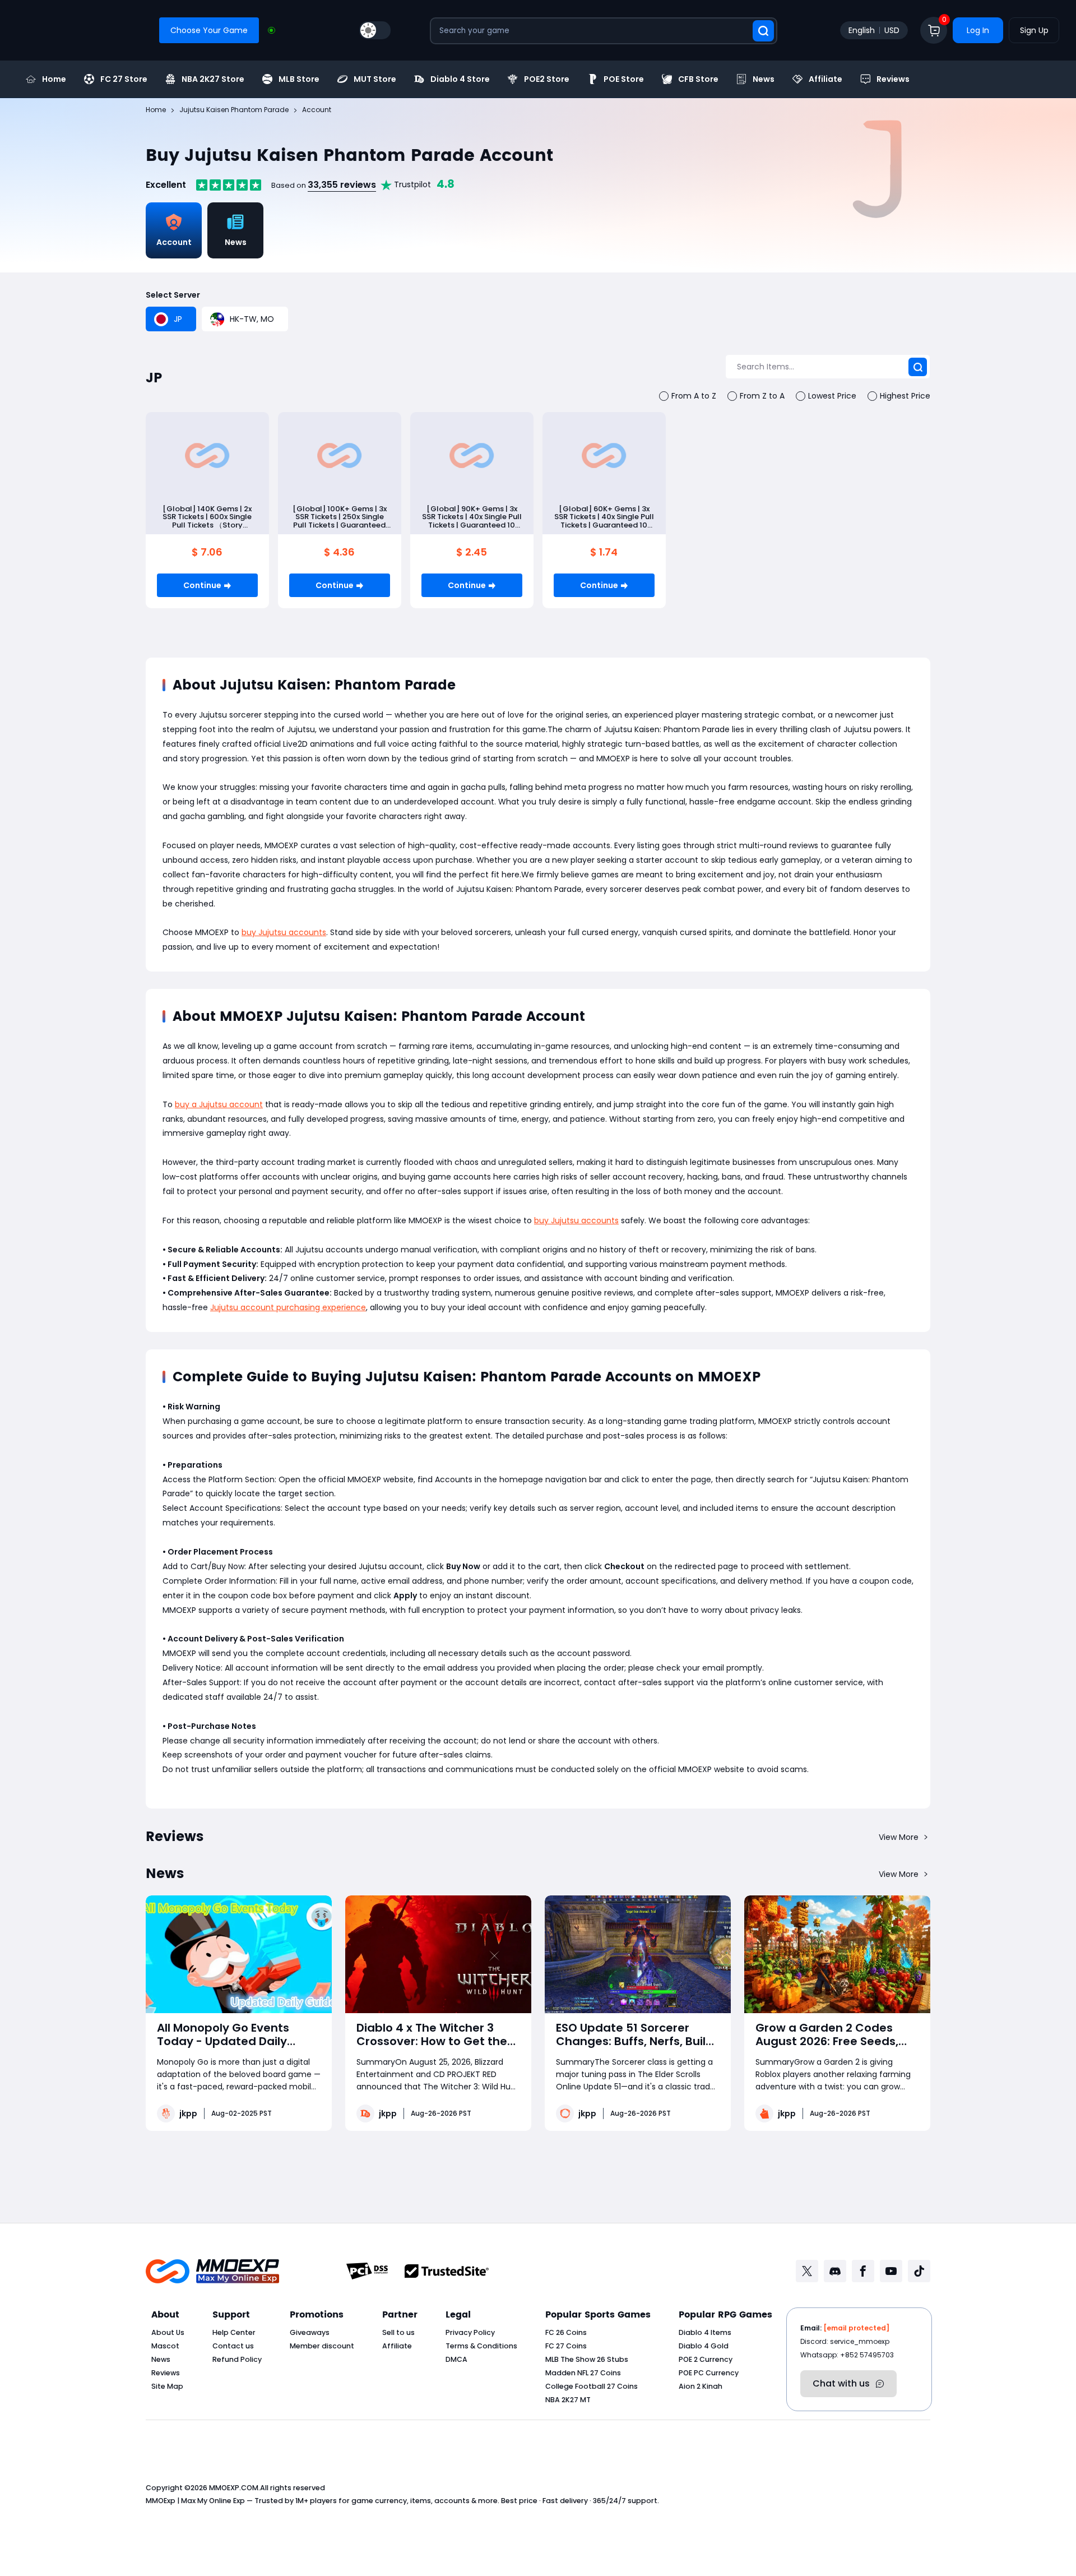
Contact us (233, 2346)
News (764, 79)
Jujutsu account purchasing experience (288, 1307)
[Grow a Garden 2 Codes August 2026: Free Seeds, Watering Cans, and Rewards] (837, 1954)
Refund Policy (237, 2359)
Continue (202, 585)
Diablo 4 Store (460, 79)
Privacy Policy (470, 2332)
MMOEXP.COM (234, 2488)
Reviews (893, 79)
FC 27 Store (124, 79)
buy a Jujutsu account (219, 1104)
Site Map (167, 2386)
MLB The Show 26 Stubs (587, 2359)
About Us (168, 2332)
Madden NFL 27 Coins (583, 2373)
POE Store (624, 79)
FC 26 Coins (566, 2332)
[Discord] (835, 2271)
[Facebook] (863, 2271)
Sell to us (398, 2332)
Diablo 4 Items (705, 2332)
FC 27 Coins (566, 2346)
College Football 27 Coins (592, 2386)
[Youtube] (891, 2271)
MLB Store (299, 79)
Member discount (322, 2346)
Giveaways (310, 2332)
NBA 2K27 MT (568, 2400)
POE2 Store (547, 79)
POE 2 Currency (706, 2359)
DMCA (456, 2359)
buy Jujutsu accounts (284, 932)
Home (54, 79)
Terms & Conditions (481, 2346)
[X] (807, 2271)
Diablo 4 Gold (704, 2346)
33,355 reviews (342, 185)
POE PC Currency (709, 2373)
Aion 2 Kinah (701, 2386)
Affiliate (825, 79)
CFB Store (698, 79)
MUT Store (375, 79)
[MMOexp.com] (212, 2271)
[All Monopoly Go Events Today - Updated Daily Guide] (239, 1954)
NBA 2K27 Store (213, 79)
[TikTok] (919, 2271)
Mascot (165, 2346)
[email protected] (856, 2328)
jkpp (188, 2113)
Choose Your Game (209, 30)
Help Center (234, 2332)
